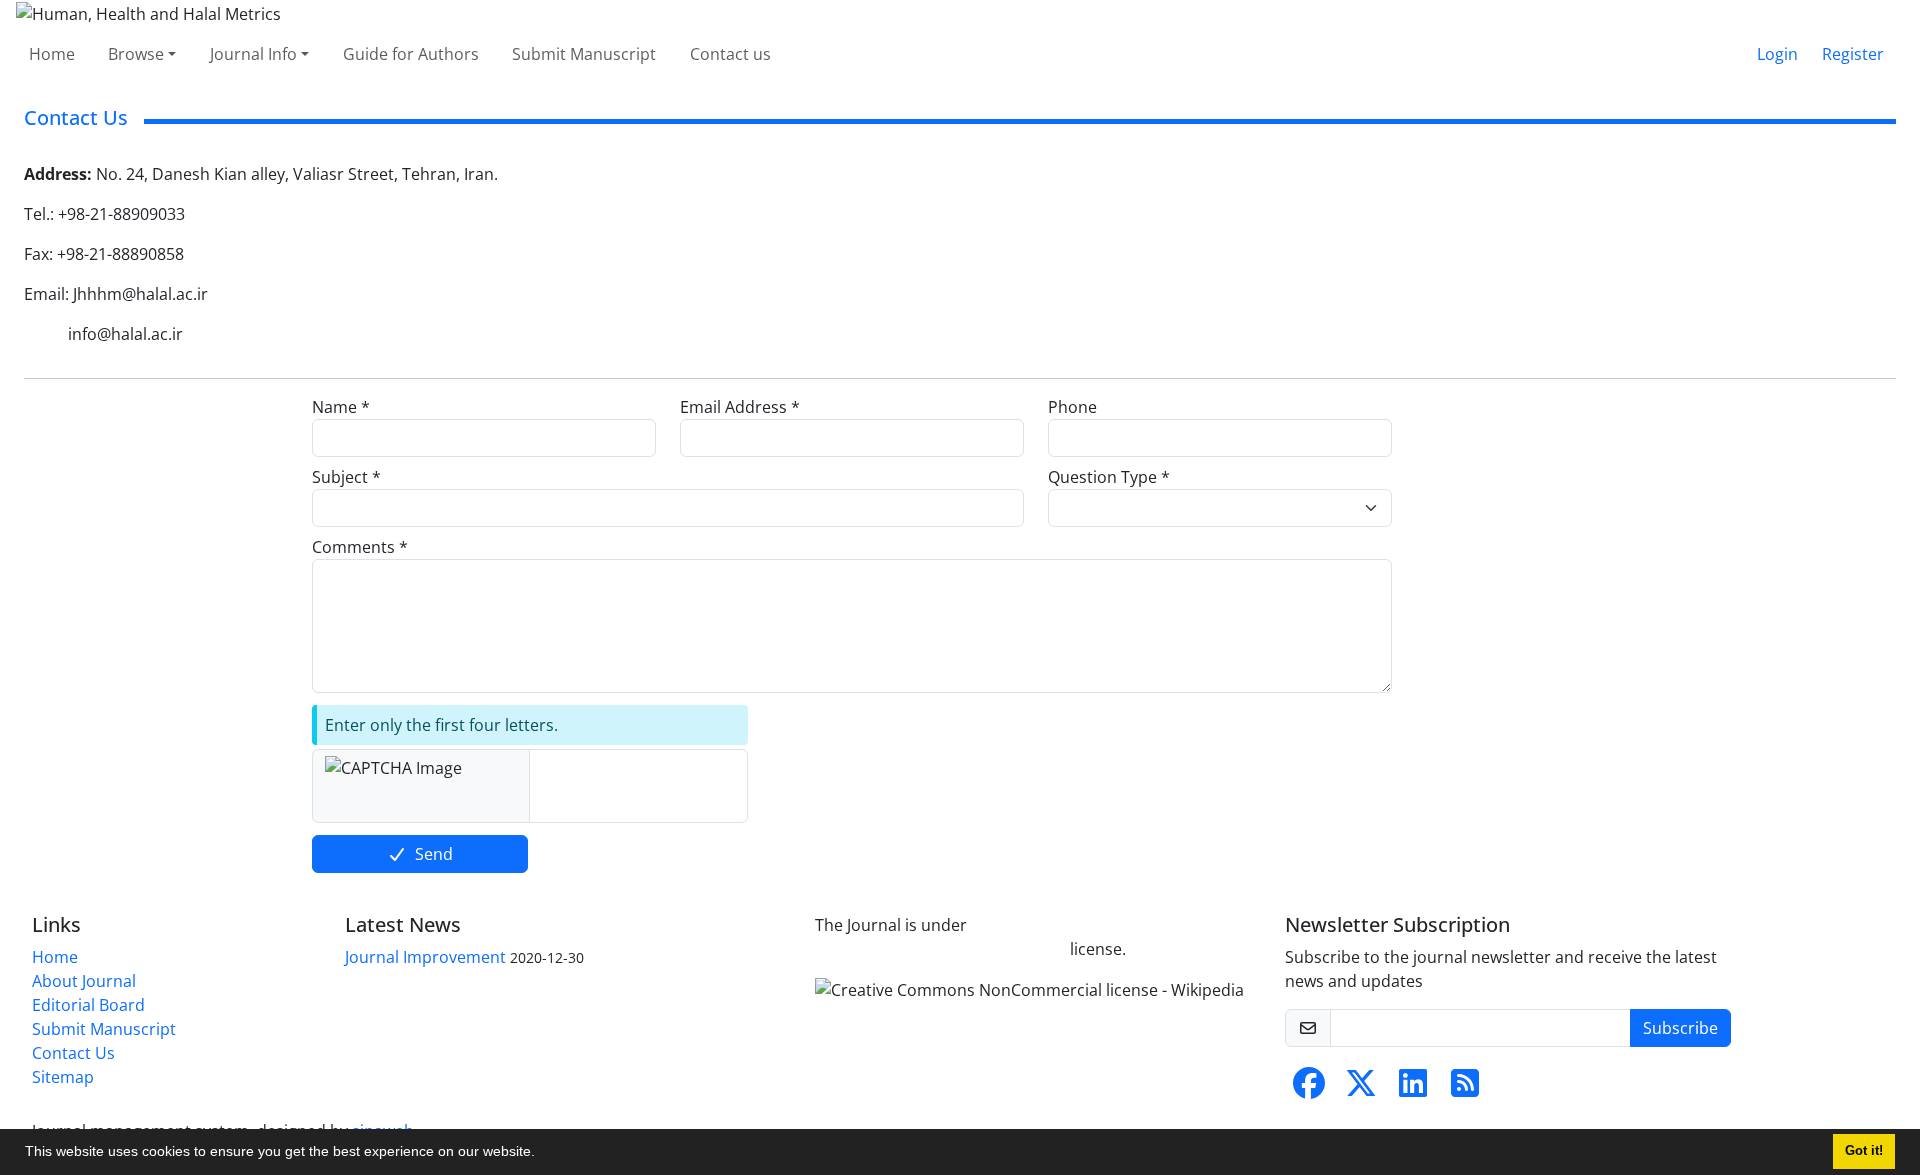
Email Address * (740, 407)
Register (1853, 54)
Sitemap (63, 1077)
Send (434, 854)
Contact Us (73, 1053)
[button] (542, 1154)
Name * (341, 407)
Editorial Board (88, 1005)
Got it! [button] (1864, 1151)
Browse (136, 54)
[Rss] (1465, 1089)
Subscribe (1680, 1028)
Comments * (360, 547)
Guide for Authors (411, 54)
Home (52, 54)
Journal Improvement (425, 957)
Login (1777, 54)
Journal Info (253, 54)
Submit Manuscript (584, 54)
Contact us (730, 54)
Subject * (346, 477)
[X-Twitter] (1361, 1089)
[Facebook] (1309, 1089)
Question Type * (1109, 477)
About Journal (84, 981)
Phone (1072, 407)
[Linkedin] (1413, 1089)
